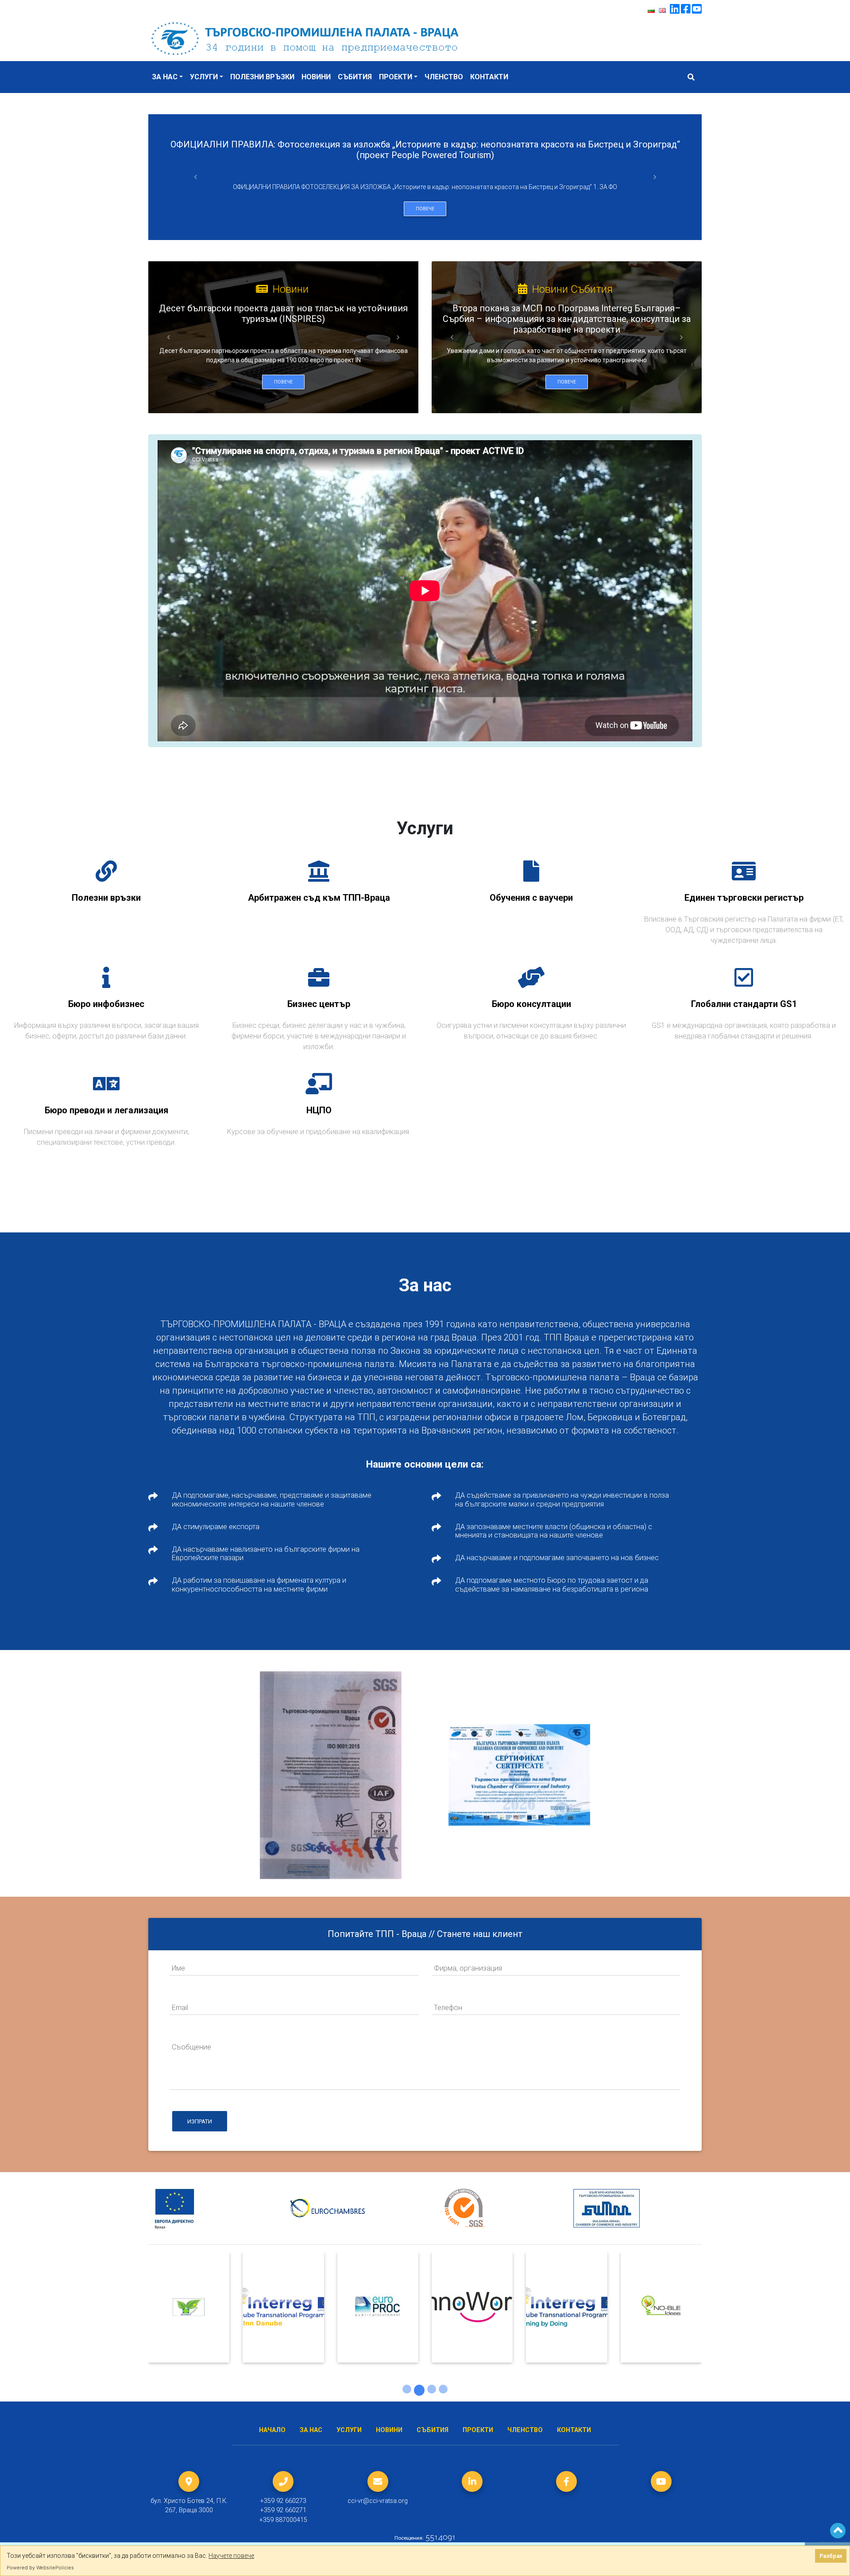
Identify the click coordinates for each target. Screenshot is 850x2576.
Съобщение (191, 2047)
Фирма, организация (468, 1968)
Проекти (396, 77)
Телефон (448, 2007)
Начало (272, 2430)
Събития (355, 77)
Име (178, 1968)
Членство (444, 77)
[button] (195, 177)
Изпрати (200, 2121)
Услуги (204, 77)
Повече (425, 209)
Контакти (489, 77)
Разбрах (831, 2556)
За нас (165, 77)
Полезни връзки (262, 77)
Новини (316, 77)
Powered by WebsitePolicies (40, 2568)
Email (180, 2007)
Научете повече (231, 2556)
